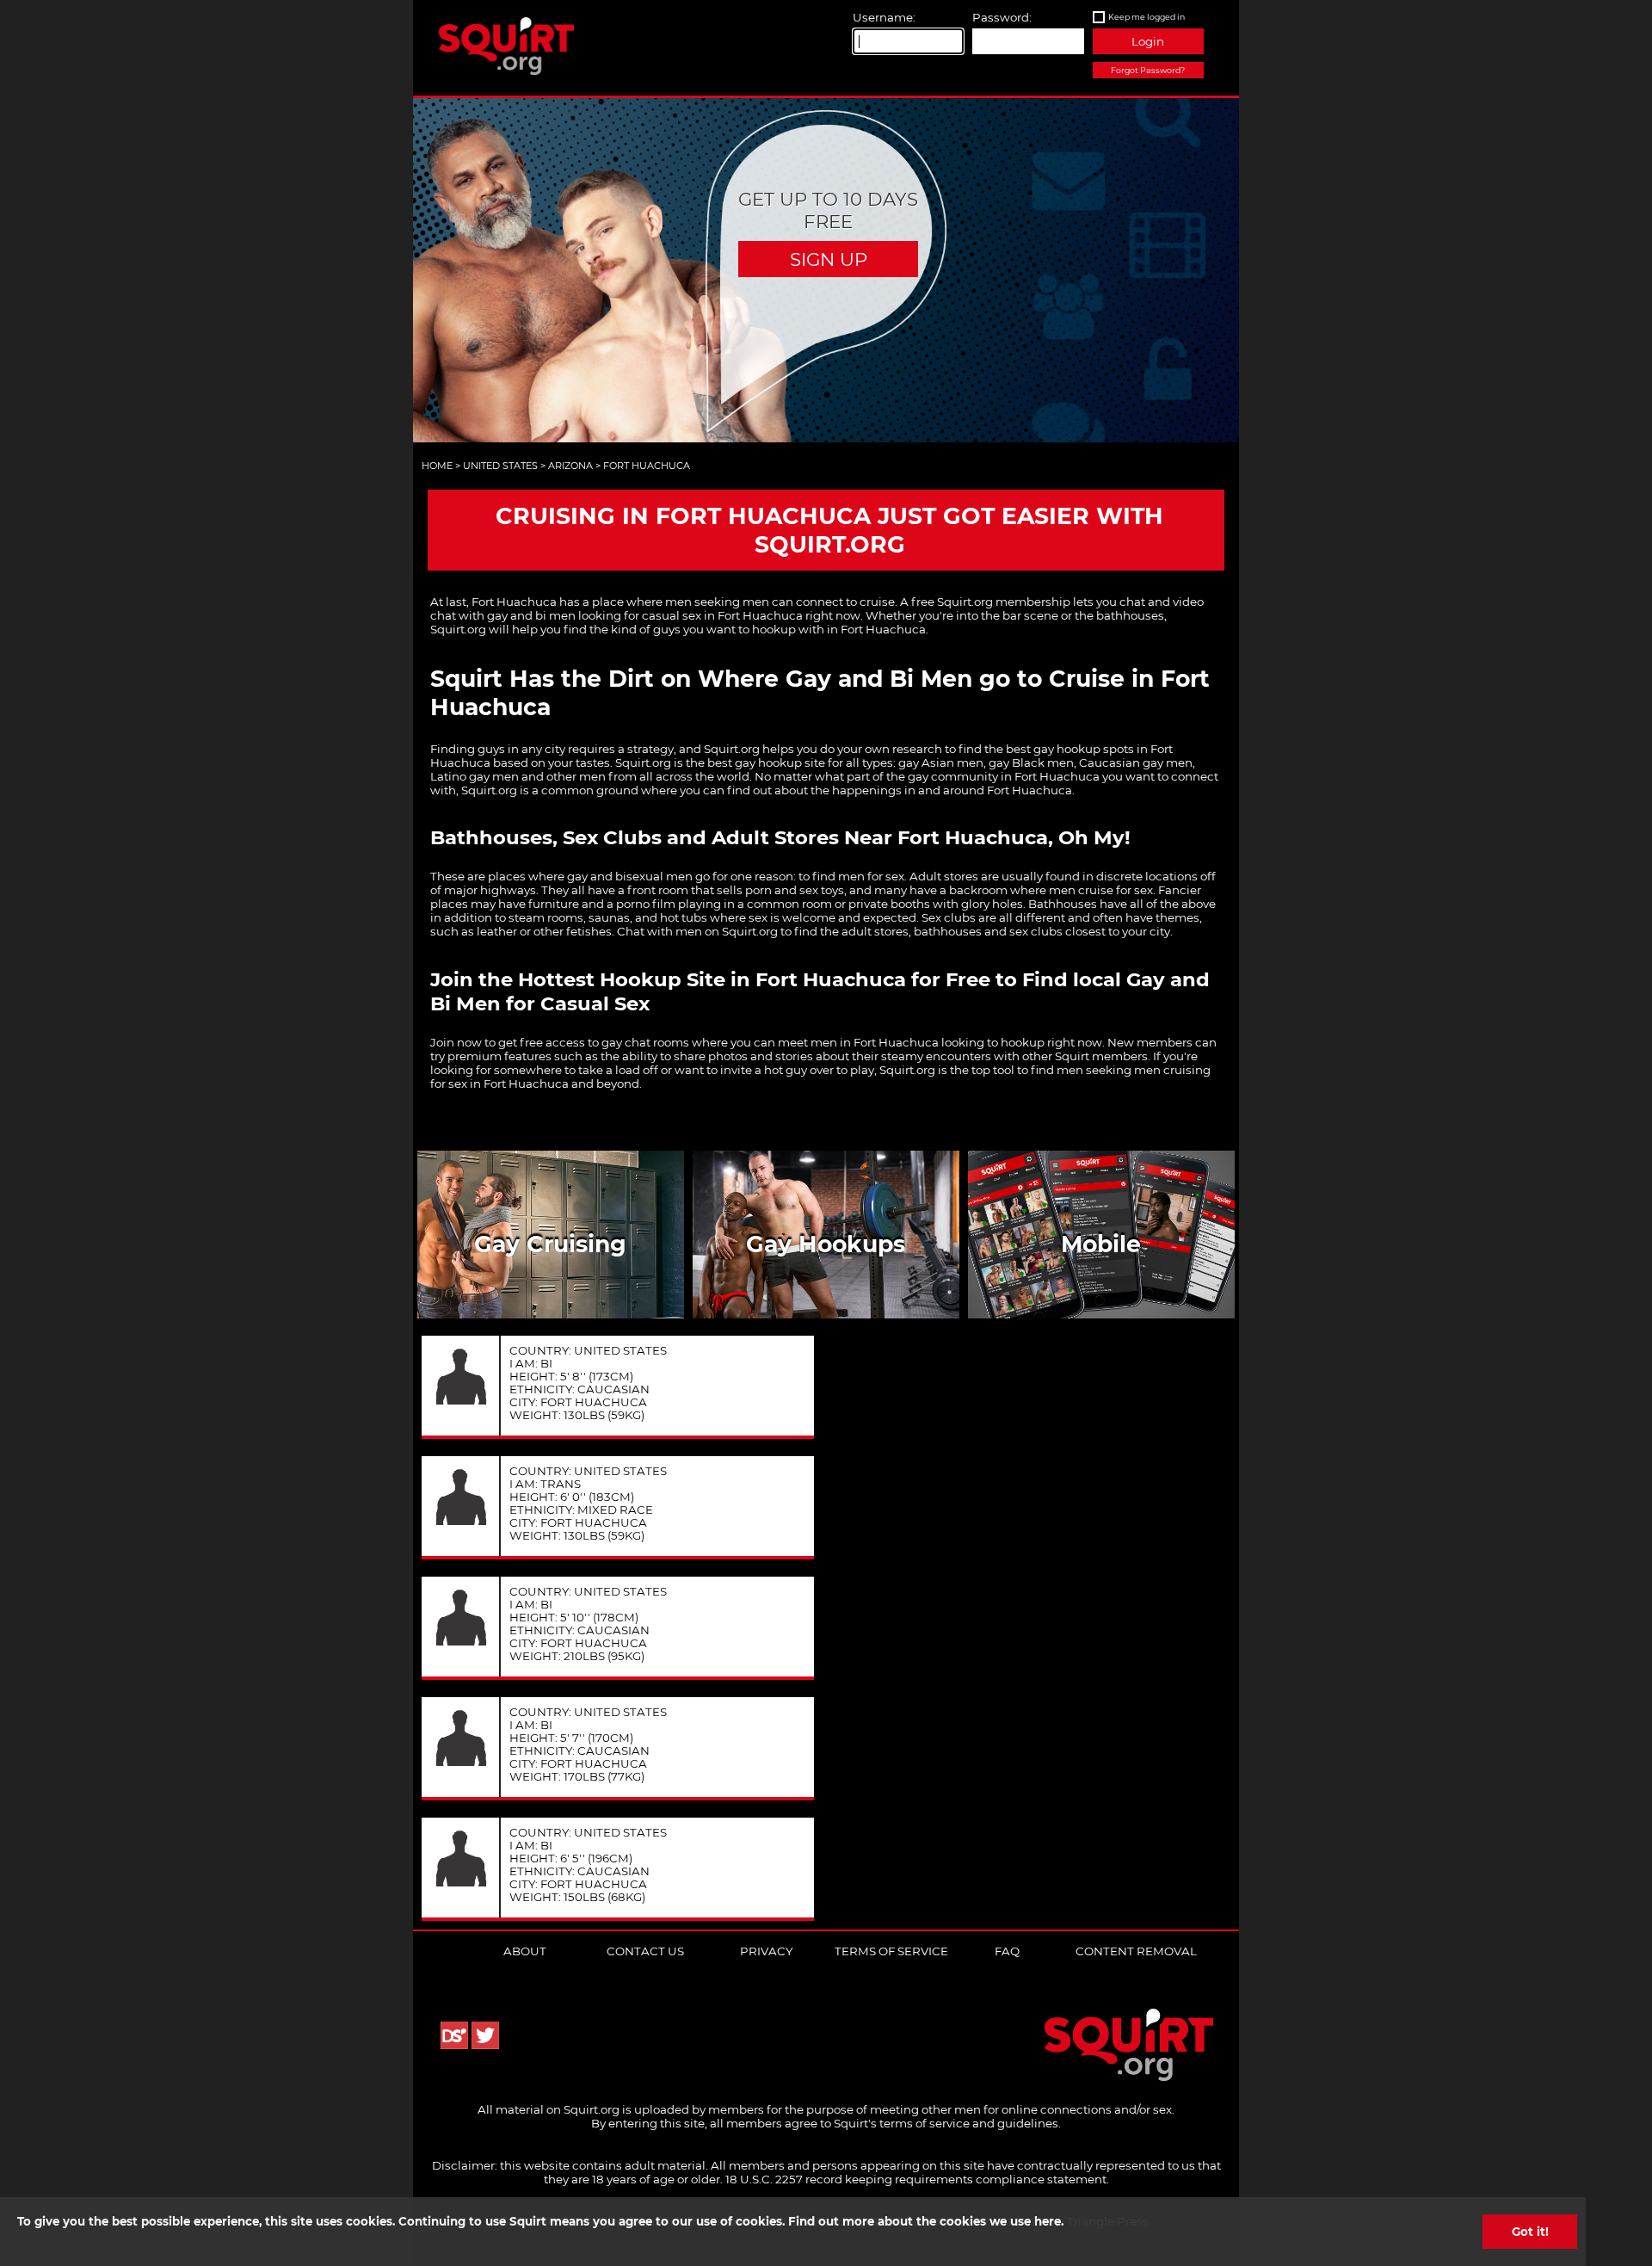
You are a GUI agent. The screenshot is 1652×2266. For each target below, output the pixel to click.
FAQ (1007, 1951)
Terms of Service (891, 1951)
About (525, 1951)
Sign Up (829, 259)
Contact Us (645, 1951)
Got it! (1530, 2232)
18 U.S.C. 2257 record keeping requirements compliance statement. (917, 2179)
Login (1148, 41)
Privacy (766, 1951)
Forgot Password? (1148, 70)
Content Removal (1136, 1951)
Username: (884, 17)
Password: (1002, 17)
